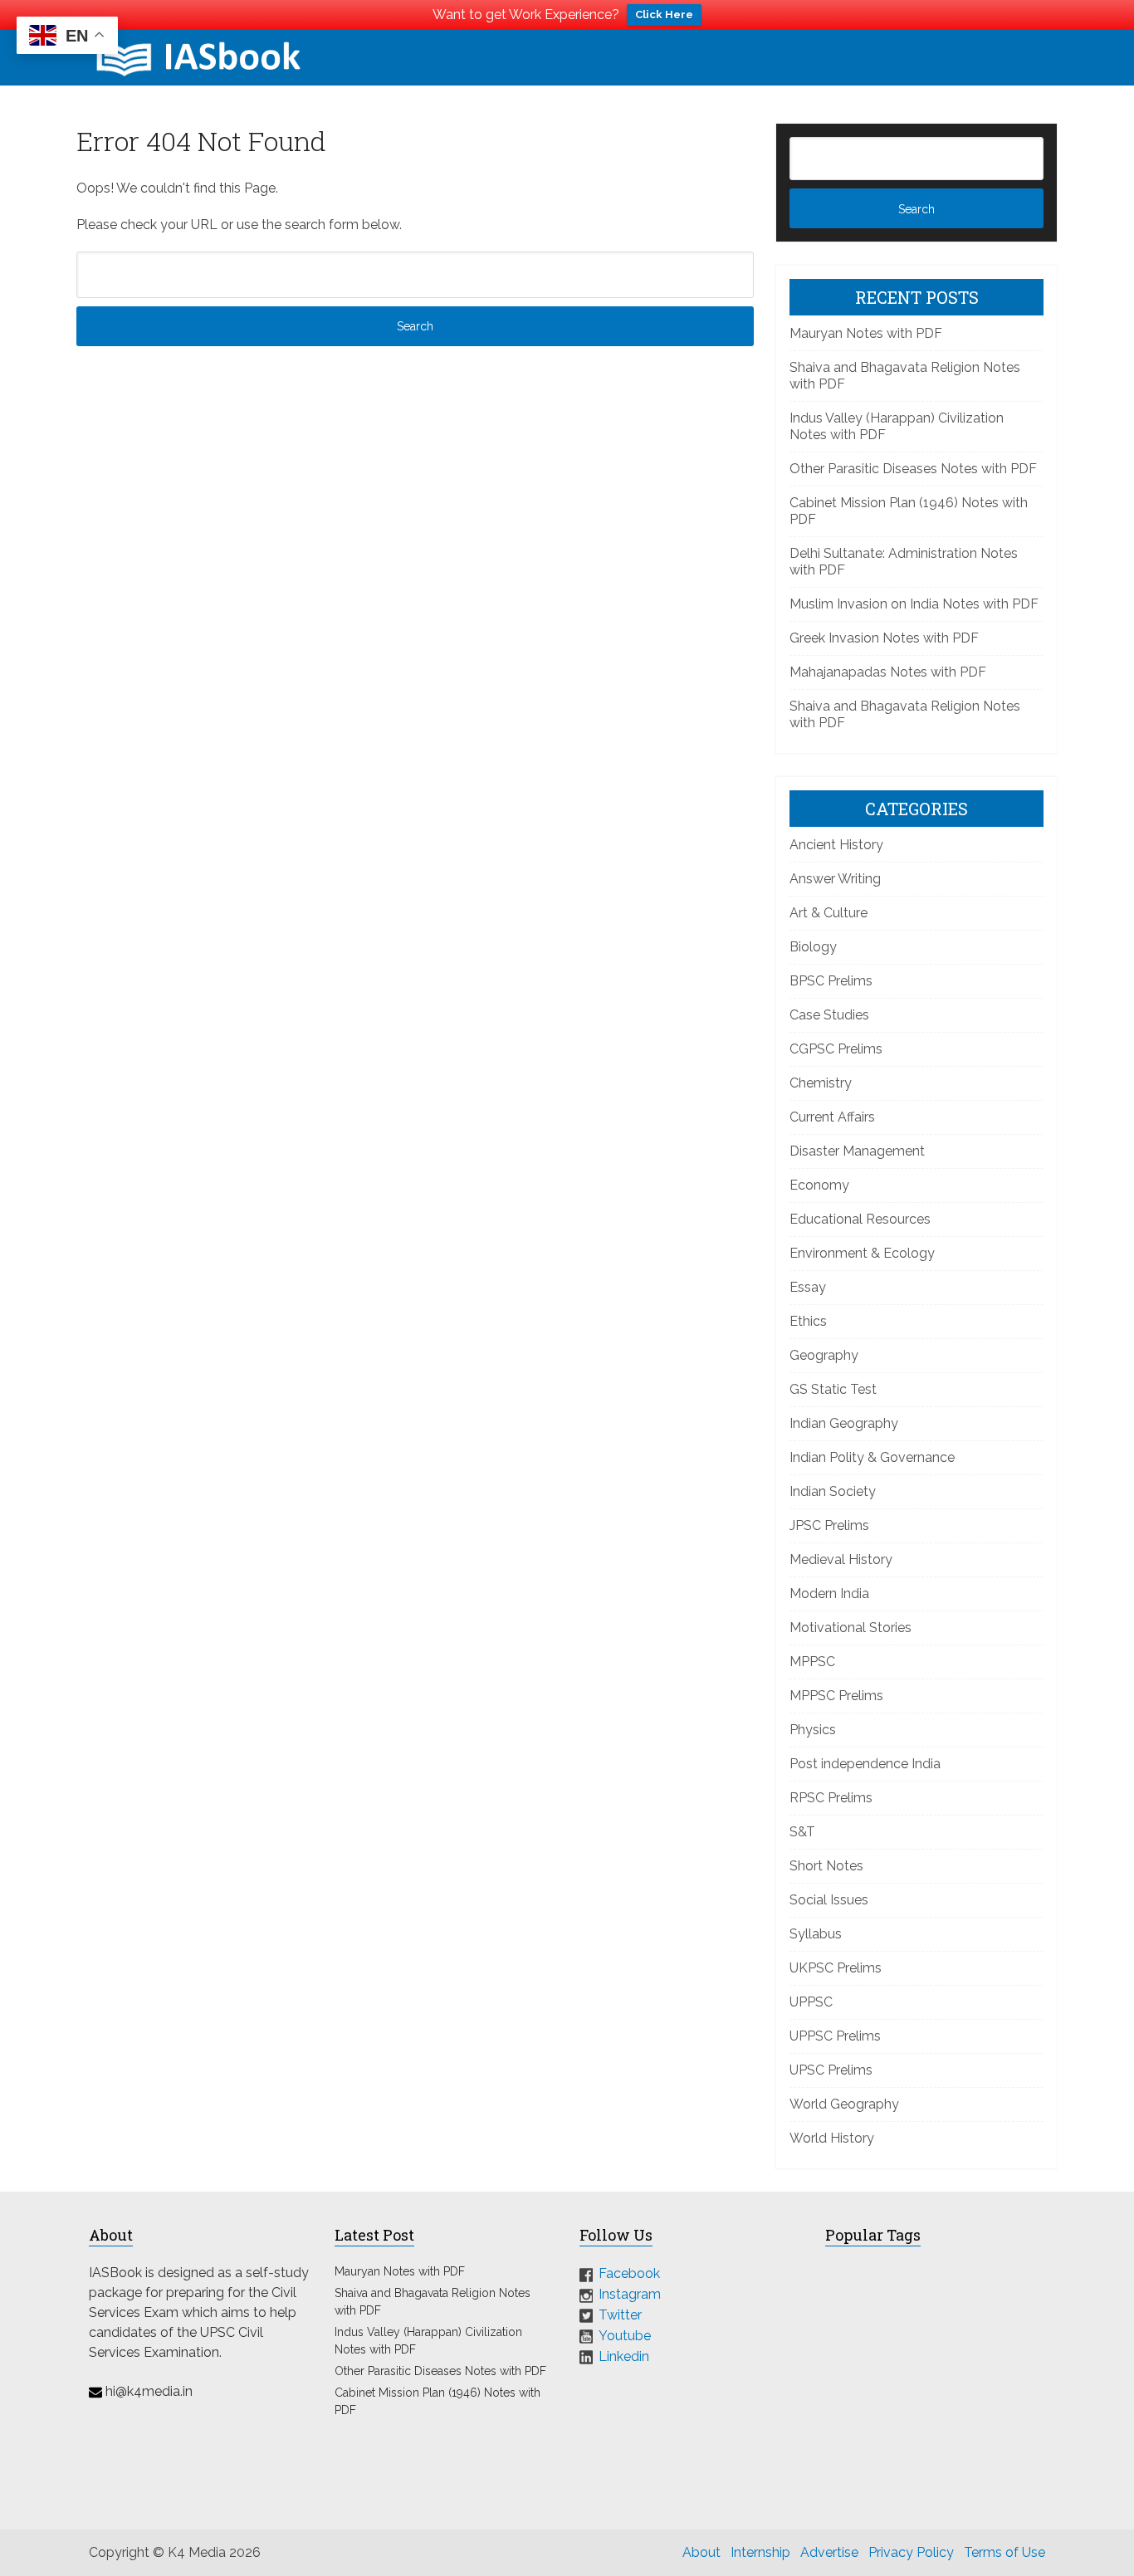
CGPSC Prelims (836, 1049)
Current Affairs (832, 1117)
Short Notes (826, 1866)
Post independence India (865, 1764)
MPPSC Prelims (836, 1696)
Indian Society (833, 1491)
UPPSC (811, 2002)
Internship (760, 2552)
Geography (824, 1355)
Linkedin (624, 2356)
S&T (802, 1832)
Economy (819, 1185)
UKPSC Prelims (836, 1968)
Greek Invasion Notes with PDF (884, 638)
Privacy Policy (911, 2552)
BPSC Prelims (831, 981)
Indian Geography (844, 1423)
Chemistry (821, 1083)
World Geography (844, 2104)
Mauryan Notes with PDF (866, 333)
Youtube (625, 2336)
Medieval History (841, 1559)
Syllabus (816, 1934)
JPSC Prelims (829, 1525)
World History (832, 2138)
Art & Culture (829, 913)
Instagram (630, 2294)
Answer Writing (835, 879)
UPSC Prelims (831, 2070)
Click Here (664, 15)
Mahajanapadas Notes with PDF (888, 672)
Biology (813, 947)
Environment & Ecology (862, 1253)
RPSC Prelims (831, 1798)
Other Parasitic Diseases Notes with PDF (913, 469)
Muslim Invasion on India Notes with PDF (914, 604)
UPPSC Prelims (835, 2036)
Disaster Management (857, 1151)
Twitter (620, 2315)
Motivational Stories (850, 1628)
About (701, 2552)
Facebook (629, 2273)
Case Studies (829, 1015)
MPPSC (812, 1662)
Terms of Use (1004, 2552)
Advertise (829, 2552)
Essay (808, 1287)
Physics (813, 1730)
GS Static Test (833, 1389)
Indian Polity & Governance (872, 1457)
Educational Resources (860, 1219)
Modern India (829, 1594)
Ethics (808, 1321)
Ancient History (836, 845)
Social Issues (829, 1900)
